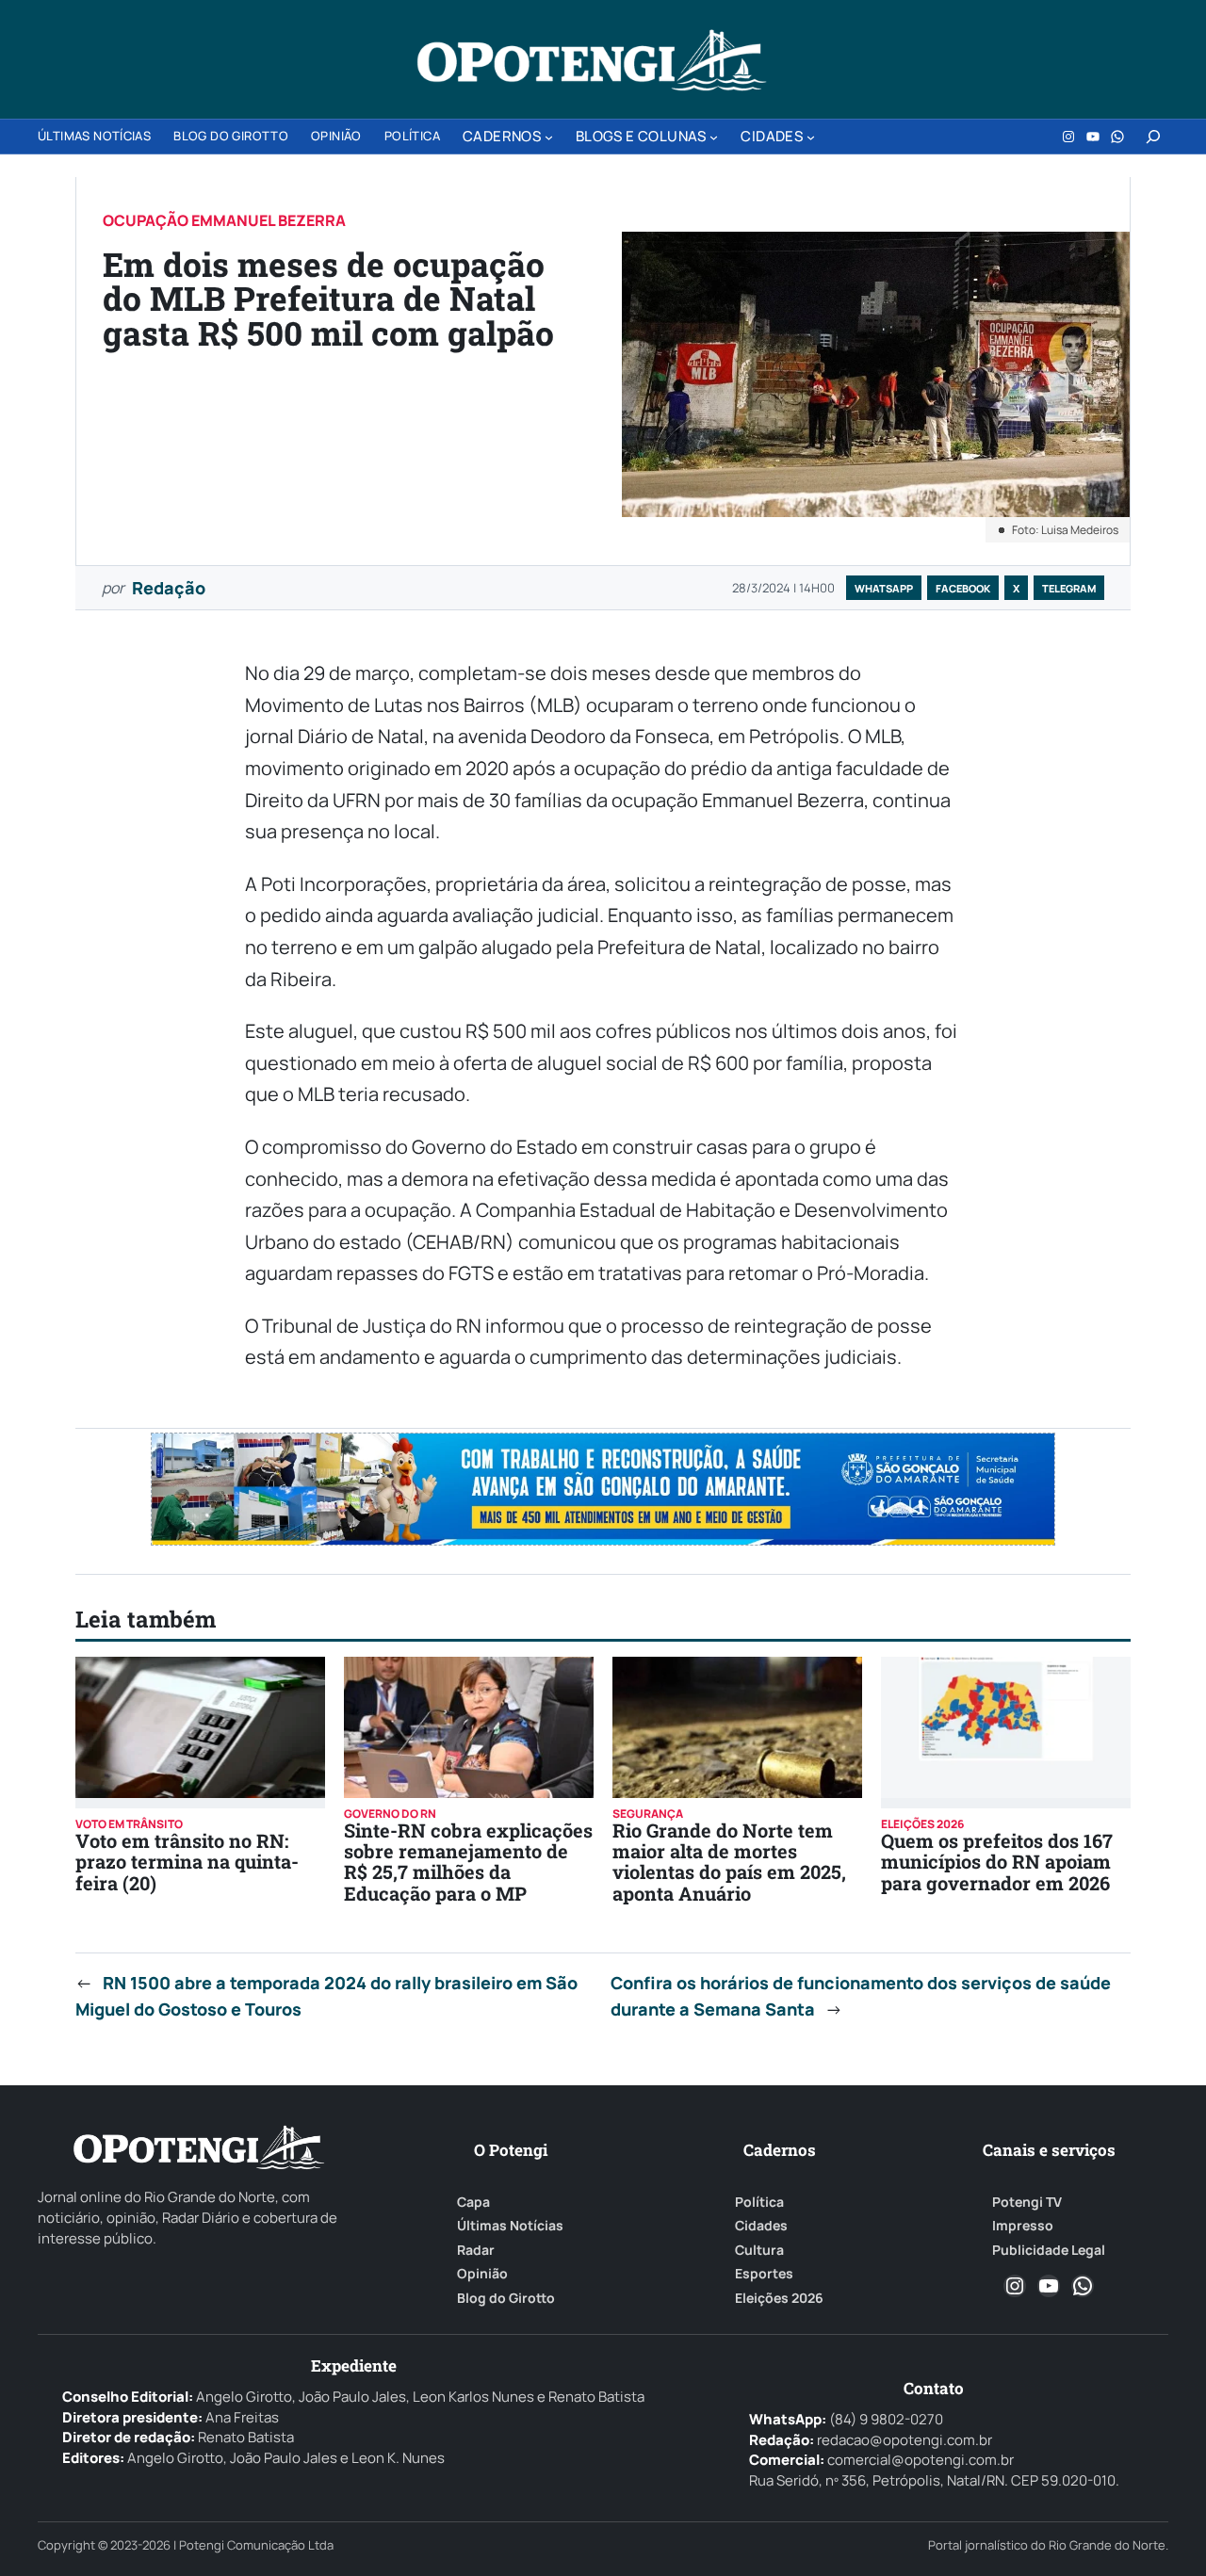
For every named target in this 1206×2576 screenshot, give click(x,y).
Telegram (1069, 588)
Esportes (764, 2274)
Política (759, 2202)
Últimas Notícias (510, 2226)
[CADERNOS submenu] (549, 137)
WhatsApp (884, 588)
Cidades (761, 2226)
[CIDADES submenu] (811, 137)
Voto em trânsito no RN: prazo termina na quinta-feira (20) (187, 1862)
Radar (476, 2250)
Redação (169, 588)
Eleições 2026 (779, 2298)
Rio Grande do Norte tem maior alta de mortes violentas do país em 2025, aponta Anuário (729, 1862)
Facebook (963, 588)
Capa (473, 2202)
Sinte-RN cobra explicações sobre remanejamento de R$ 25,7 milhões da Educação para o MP (468, 1862)
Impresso (1023, 2226)
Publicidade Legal (1049, 2250)
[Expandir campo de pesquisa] (1153, 137)
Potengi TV (1027, 2202)
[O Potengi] (592, 60)
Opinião (482, 2274)
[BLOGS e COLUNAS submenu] (714, 137)
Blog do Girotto (506, 2298)
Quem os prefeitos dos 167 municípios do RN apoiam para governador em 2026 (997, 1862)
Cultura (759, 2250)
